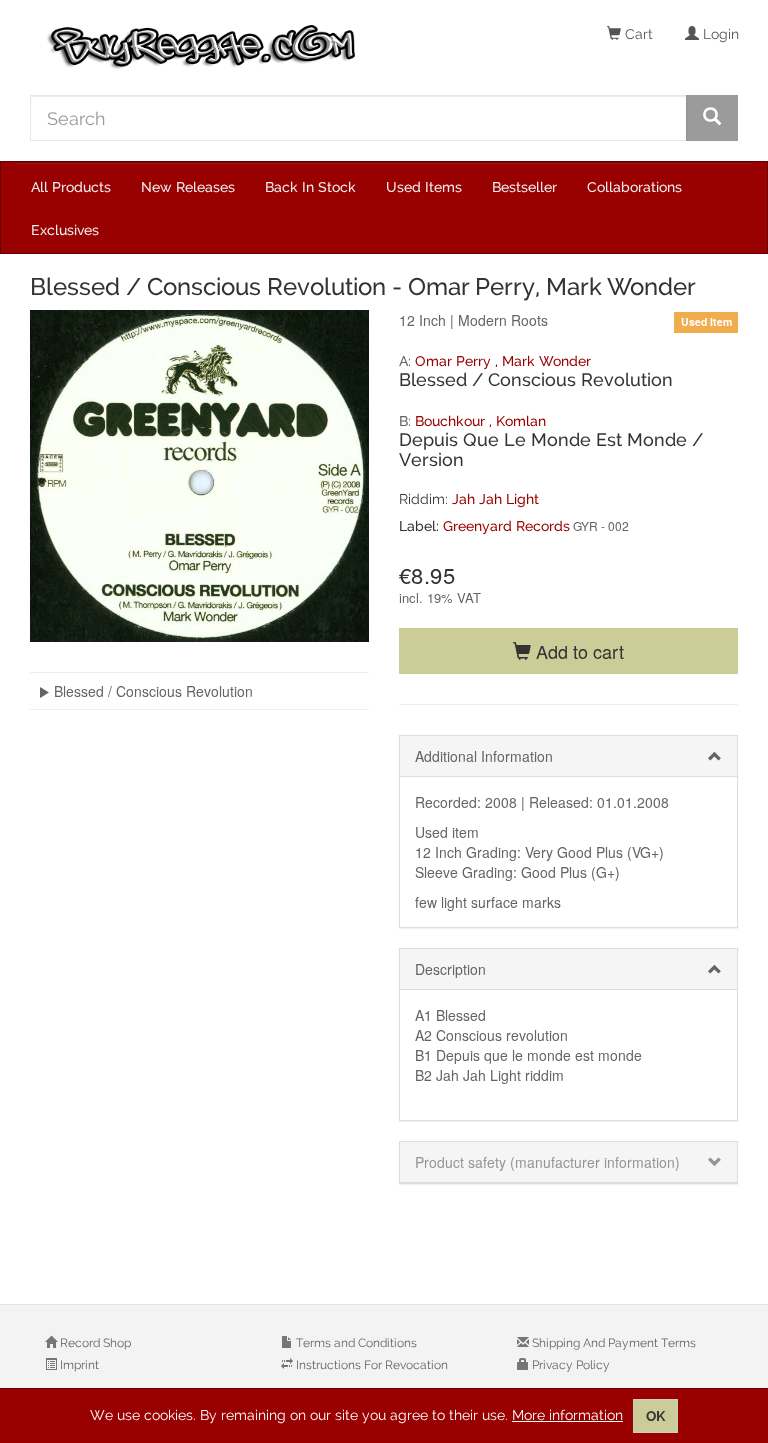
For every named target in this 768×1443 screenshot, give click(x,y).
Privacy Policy (569, 1365)
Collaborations (634, 187)
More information (567, 1415)
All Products (71, 187)
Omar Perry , (458, 361)
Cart (637, 34)
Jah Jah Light (495, 499)
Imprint (78, 1365)
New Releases (188, 187)
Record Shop (94, 1343)
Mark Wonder (546, 361)
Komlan (521, 421)
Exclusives (65, 230)
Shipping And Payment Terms (612, 1343)
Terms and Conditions (355, 1343)
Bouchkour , (455, 421)
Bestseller (524, 187)
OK (655, 1416)
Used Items (424, 187)
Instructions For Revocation (370, 1365)
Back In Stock (310, 187)
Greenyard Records (506, 526)
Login (719, 34)
